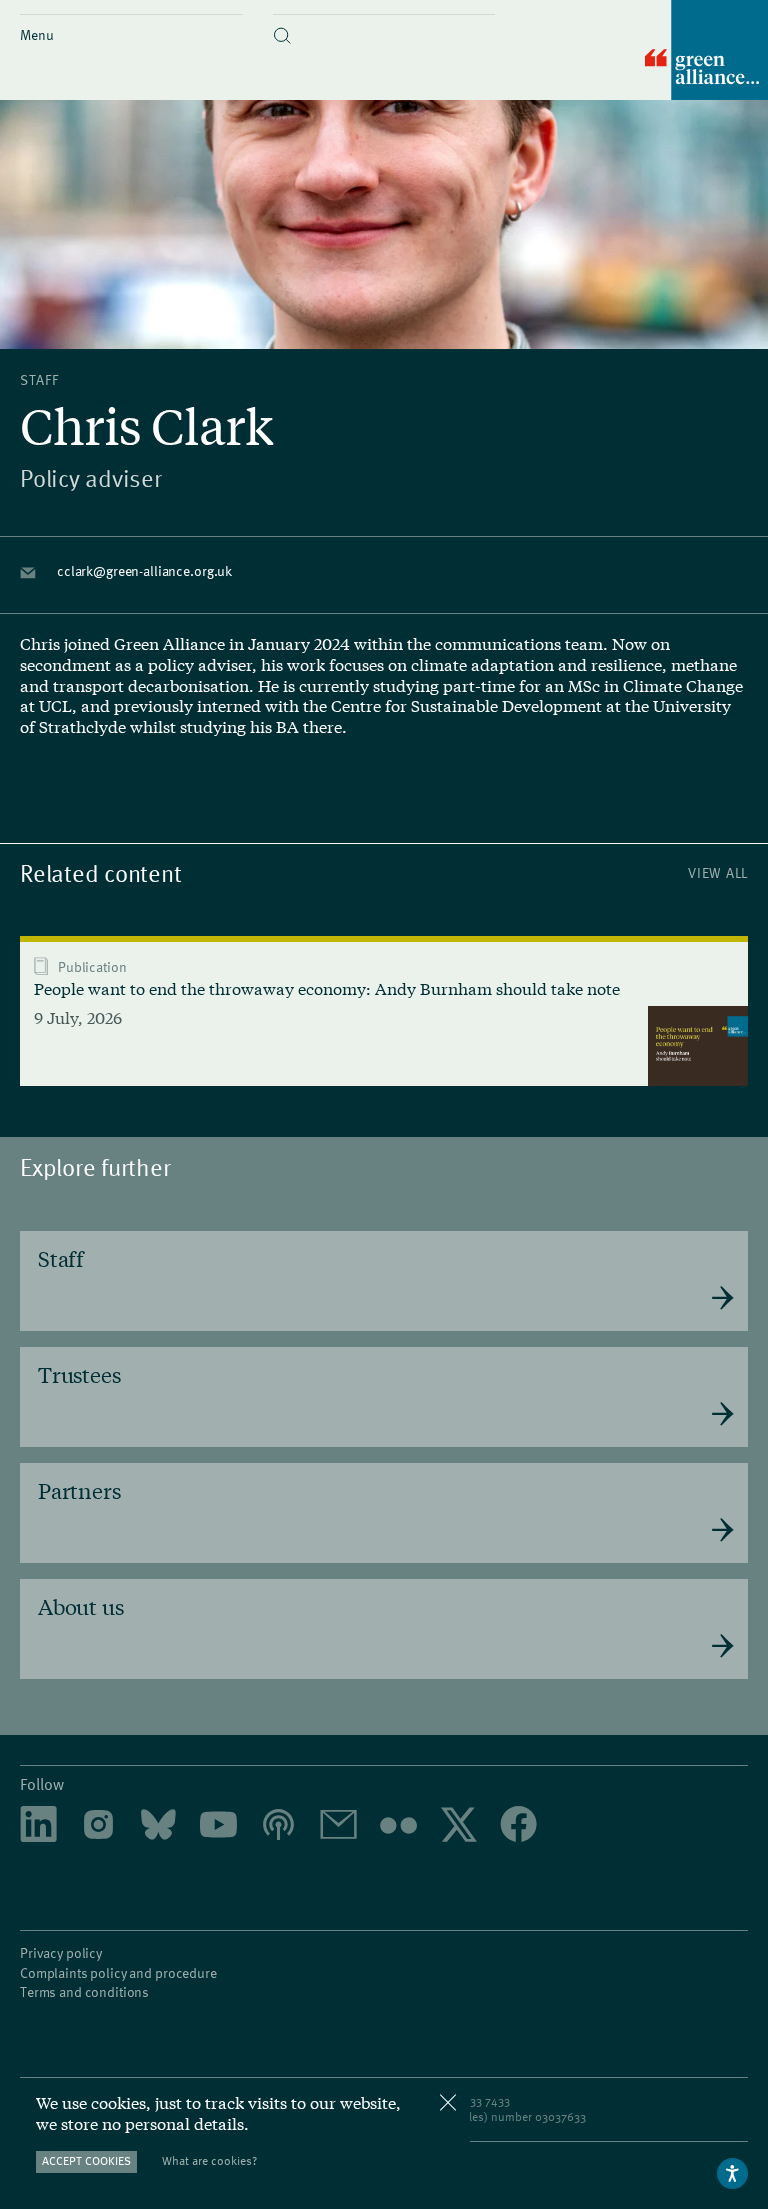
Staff (39, 379)
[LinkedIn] (38, 1826)
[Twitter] (458, 1826)
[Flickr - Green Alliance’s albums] (398, 1826)
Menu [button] (36, 34)
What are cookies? (209, 2160)
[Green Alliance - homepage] (706, 51)
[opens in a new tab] (98, 1826)
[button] (384, 18)
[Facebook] (518, 1826)
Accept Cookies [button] (86, 2160)
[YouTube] (218, 1826)
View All (718, 872)
